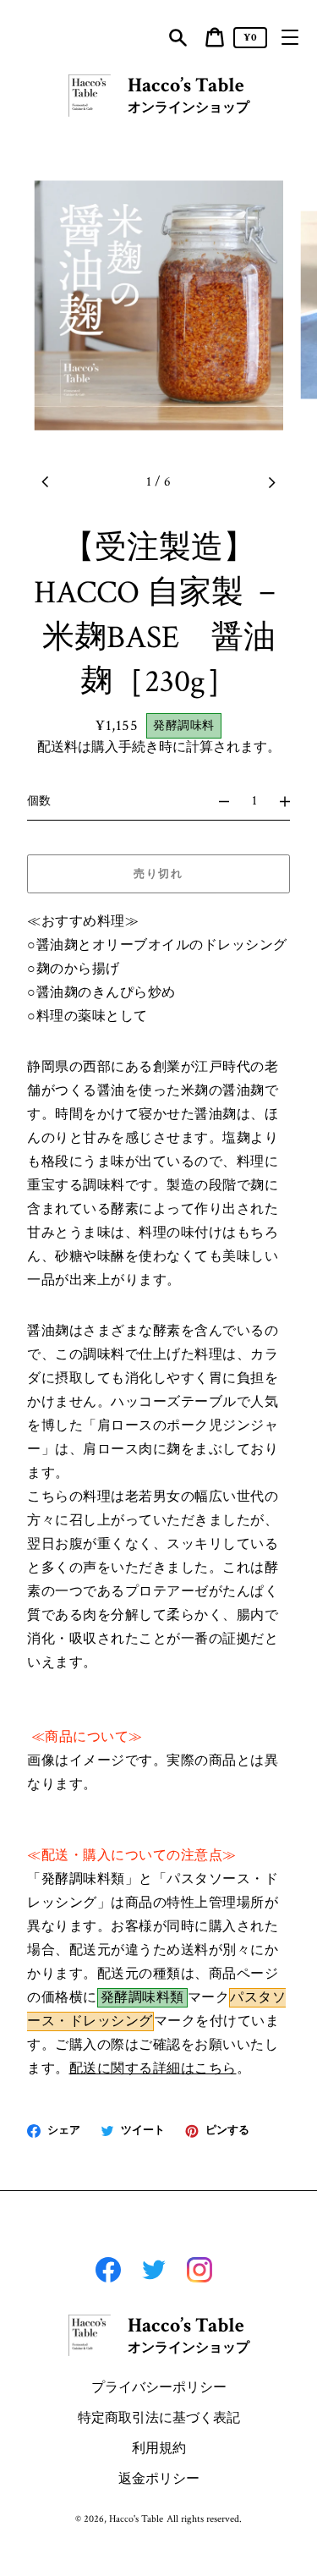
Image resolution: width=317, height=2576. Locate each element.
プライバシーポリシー (159, 2388)
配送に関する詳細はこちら (153, 2069)
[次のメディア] (271, 482)
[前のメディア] (46, 482)
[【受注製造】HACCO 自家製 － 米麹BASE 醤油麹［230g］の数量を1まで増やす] (292, 801)
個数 (39, 801)
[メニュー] (290, 37)
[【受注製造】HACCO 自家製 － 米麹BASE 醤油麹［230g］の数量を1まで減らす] (216, 801)
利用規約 (159, 2449)
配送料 (57, 747)
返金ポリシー (159, 2479)
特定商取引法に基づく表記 (159, 2418)
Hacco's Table (136, 2519)
